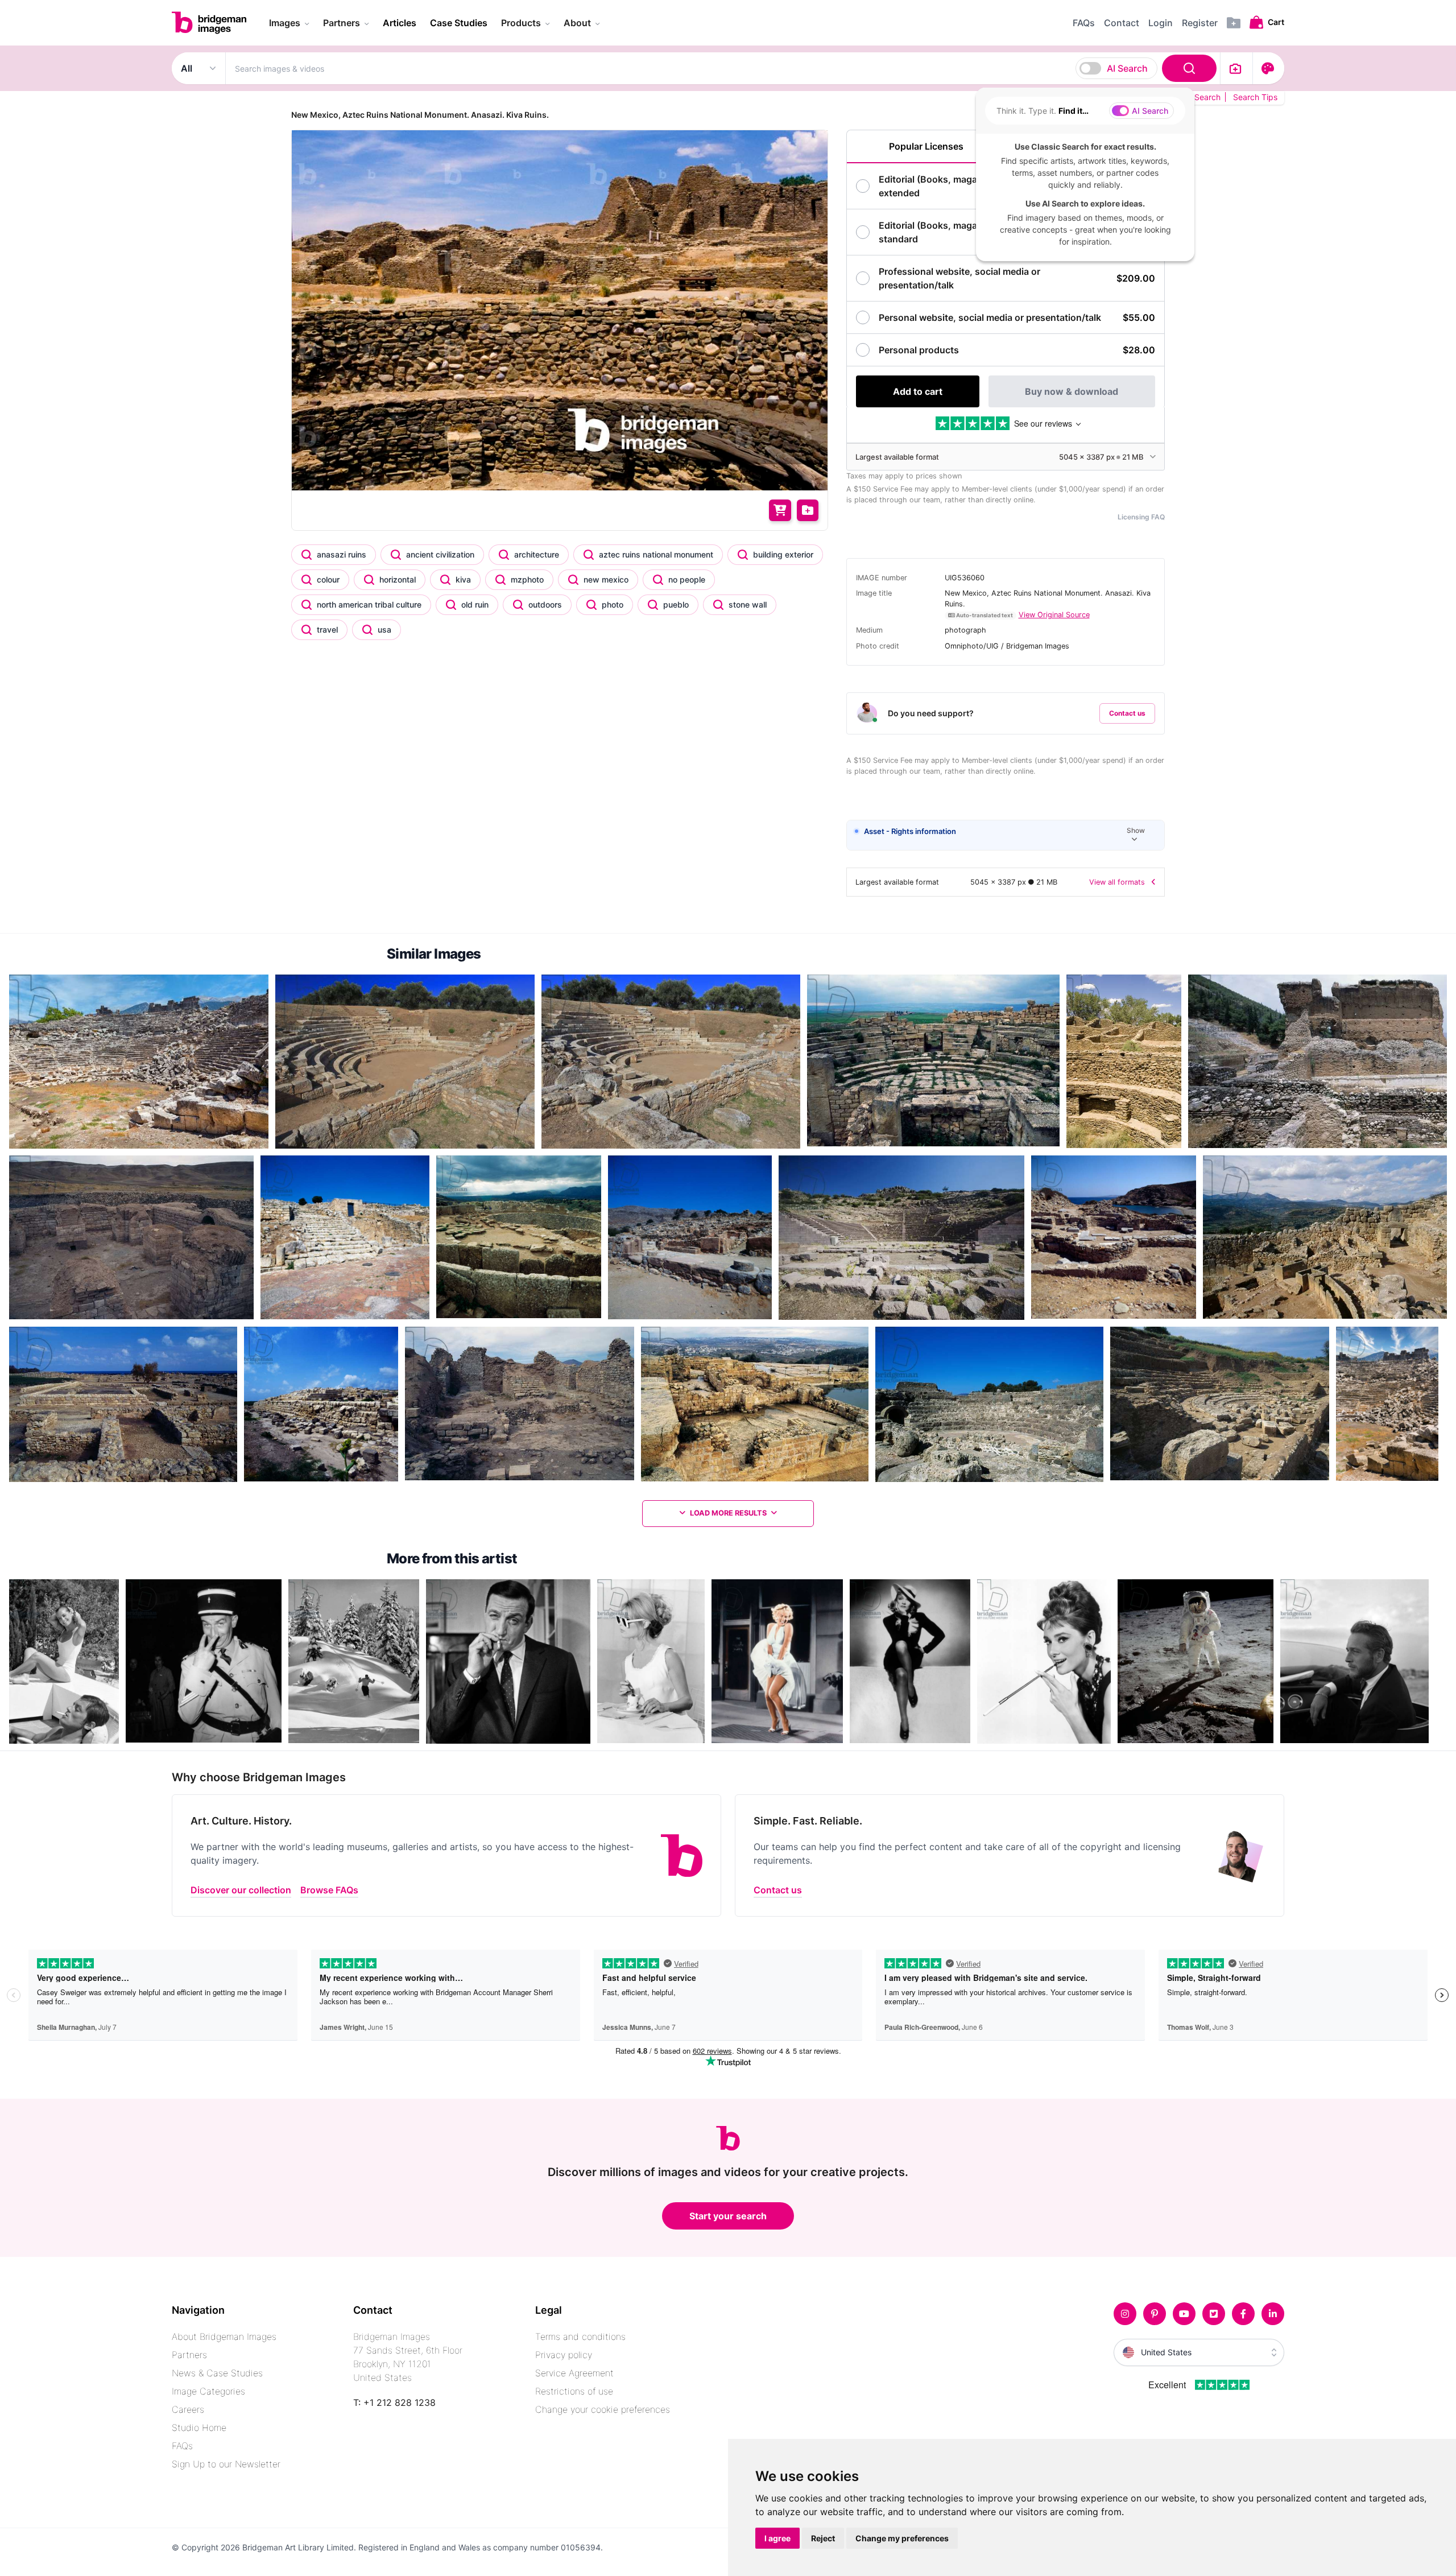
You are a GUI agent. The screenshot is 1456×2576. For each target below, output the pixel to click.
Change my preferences (902, 2538)
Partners (189, 2355)
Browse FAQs (329, 1890)
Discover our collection (241, 1890)
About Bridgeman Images (224, 2336)
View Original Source (1054, 615)
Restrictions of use (574, 2391)
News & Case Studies (217, 2373)
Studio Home (199, 2428)
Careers (188, 2409)
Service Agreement (574, 2373)
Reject (823, 2538)
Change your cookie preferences (603, 2409)
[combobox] (723, 68)
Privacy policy (564, 2355)
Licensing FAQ (1141, 517)
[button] (1006, 835)
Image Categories (208, 2391)
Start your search (728, 2216)
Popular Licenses (926, 146)
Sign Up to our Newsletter (226, 2464)
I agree (777, 2538)
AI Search (1127, 68)
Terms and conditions (580, 2336)
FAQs (182, 2446)
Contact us (1127, 713)
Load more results (728, 1513)
